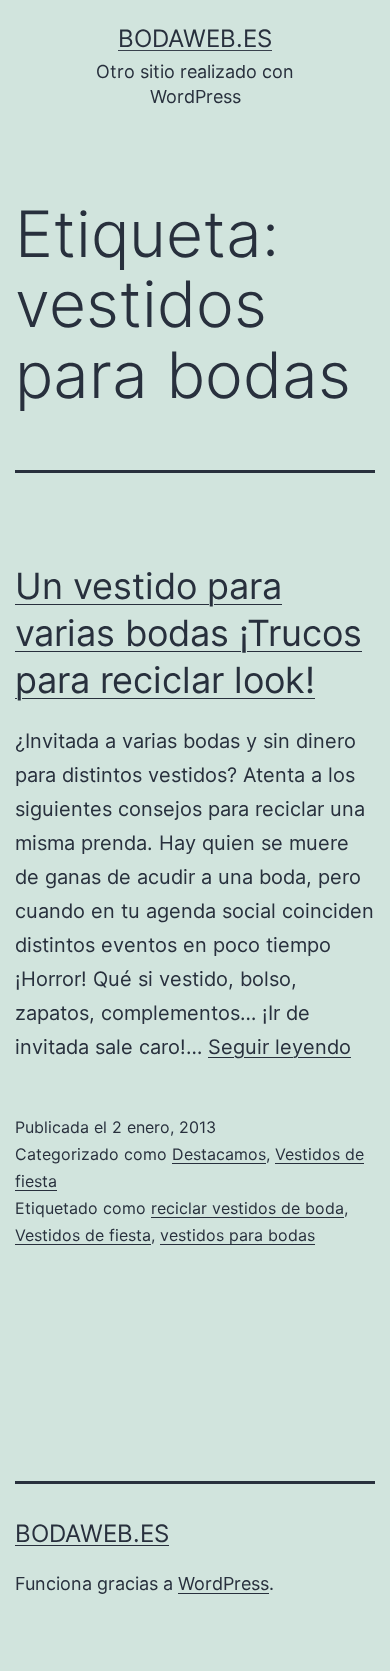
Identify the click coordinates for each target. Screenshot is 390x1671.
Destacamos (219, 1154)
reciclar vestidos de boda (247, 1208)
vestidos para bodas (237, 1235)
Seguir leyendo (279, 1047)
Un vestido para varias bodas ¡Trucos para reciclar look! (188, 633)
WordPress (223, 1583)
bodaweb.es (195, 38)
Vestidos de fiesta (83, 1235)
